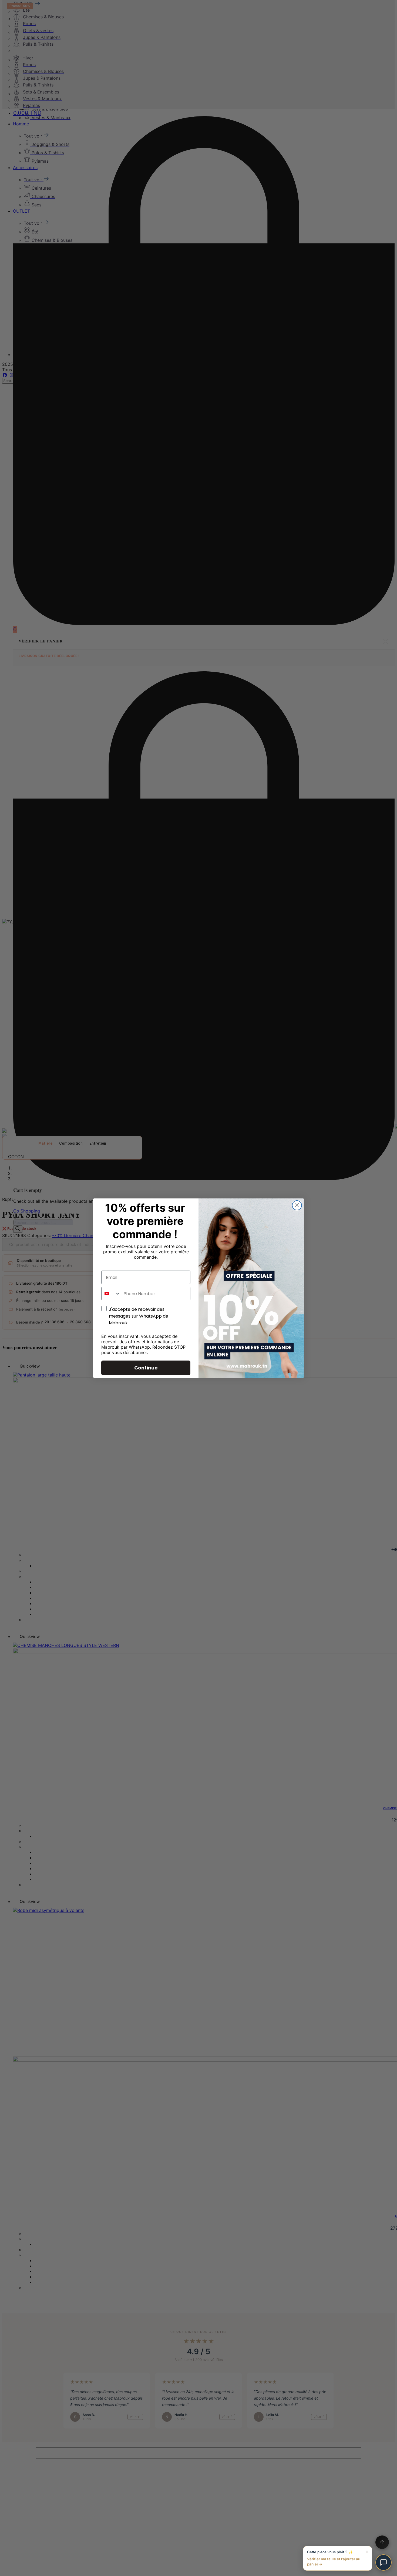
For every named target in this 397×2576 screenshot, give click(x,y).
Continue (146, 1368)
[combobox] (111, 1294)
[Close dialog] (297, 1205)
